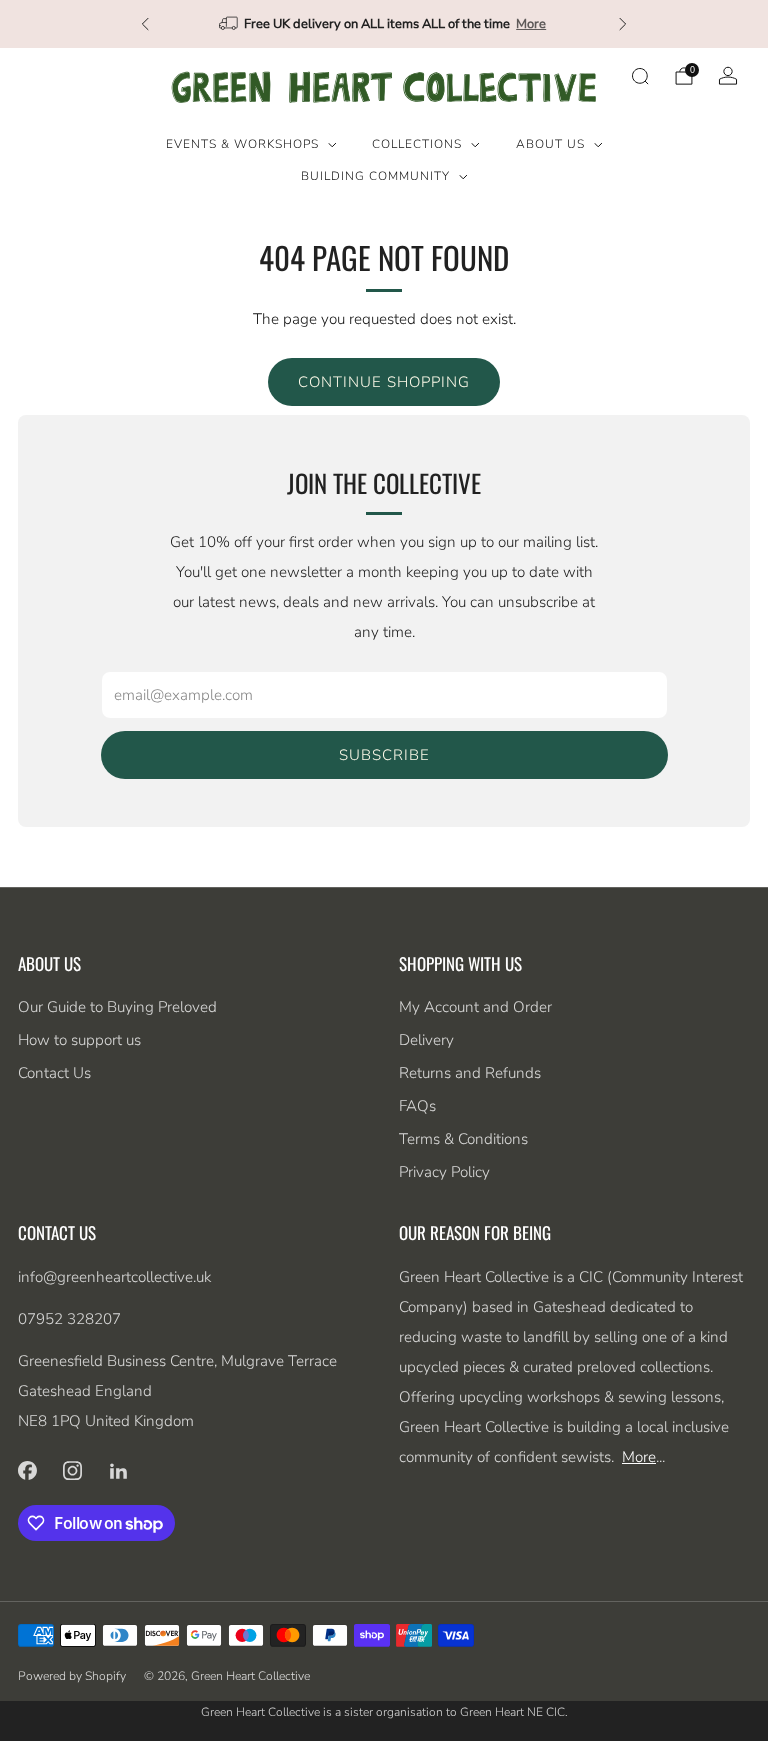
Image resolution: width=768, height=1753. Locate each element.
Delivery (426, 1040)
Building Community (375, 176)
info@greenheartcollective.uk (114, 1277)
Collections (417, 144)
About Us (550, 144)
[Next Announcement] (623, 24)
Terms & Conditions (463, 1139)
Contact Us (54, 1073)
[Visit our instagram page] (73, 1471)
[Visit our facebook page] (27, 1471)
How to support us (79, 1040)
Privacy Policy (444, 1172)
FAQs (417, 1106)
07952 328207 (69, 1319)
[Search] (640, 76)
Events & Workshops (242, 144)
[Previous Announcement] (145, 24)
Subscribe (384, 755)
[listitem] (384, 24)
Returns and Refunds (470, 1073)
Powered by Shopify (72, 1676)
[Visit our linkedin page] (119, 1471)
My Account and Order (475, 1007)
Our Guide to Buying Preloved (117, 1007)
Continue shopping (384, 382)
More (531, 24)
